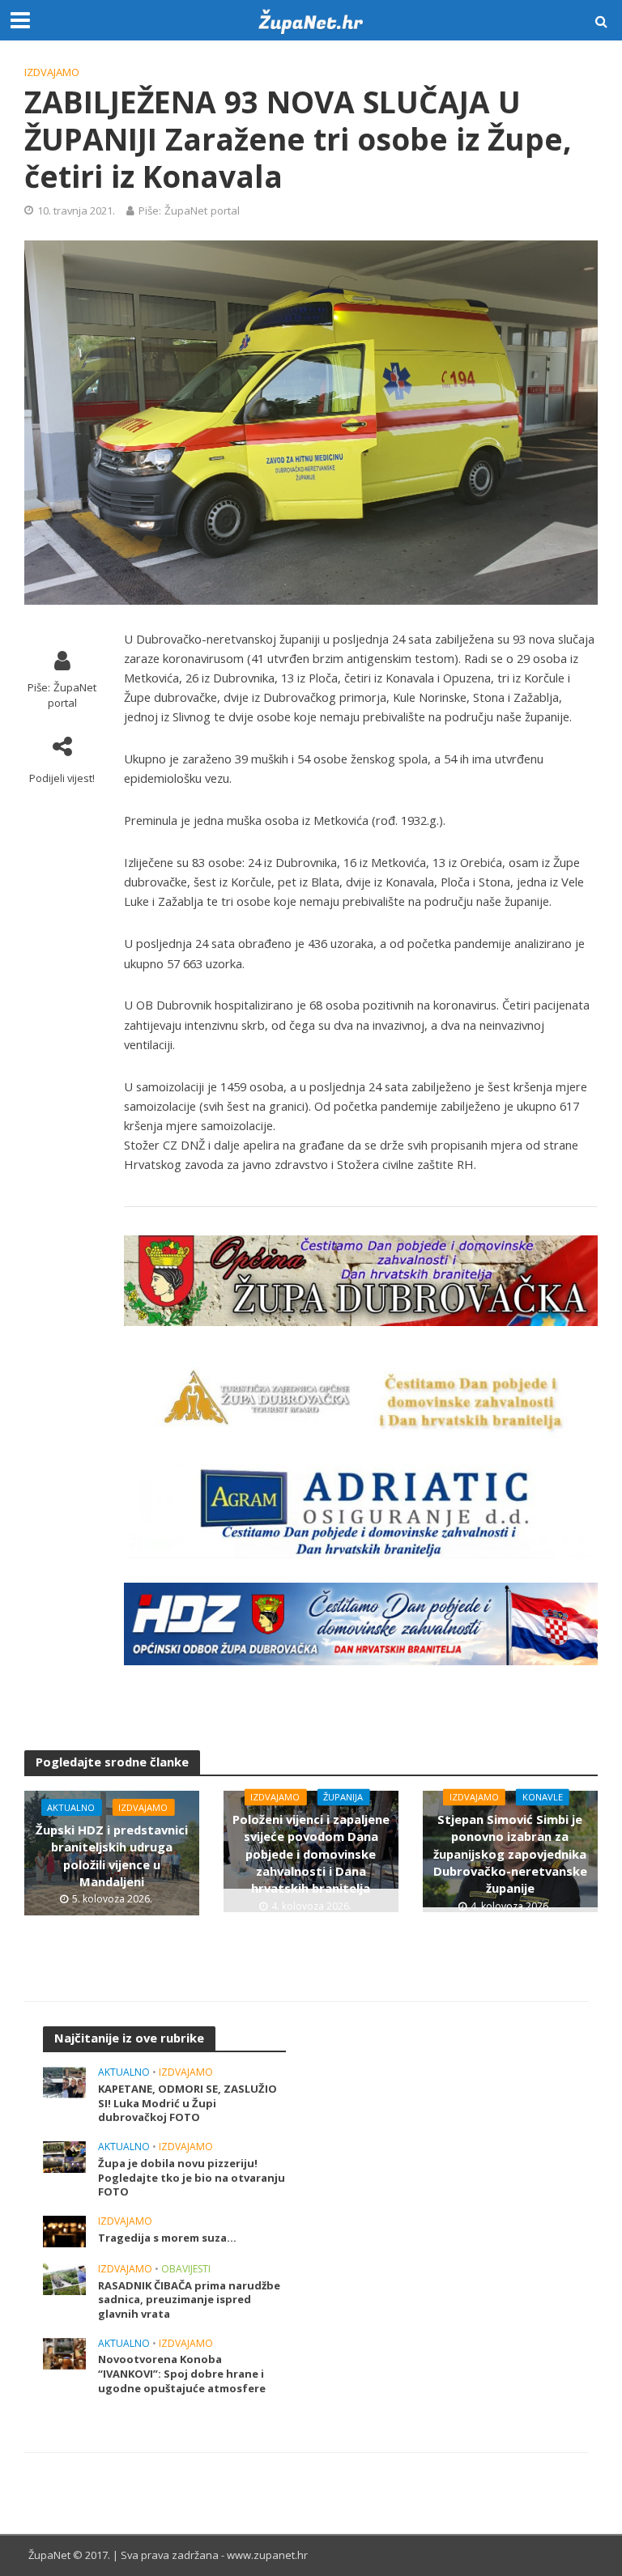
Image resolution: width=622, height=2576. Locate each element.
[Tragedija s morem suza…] (64, 2230)
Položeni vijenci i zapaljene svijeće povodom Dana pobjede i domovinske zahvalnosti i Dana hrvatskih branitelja (311, 1853)
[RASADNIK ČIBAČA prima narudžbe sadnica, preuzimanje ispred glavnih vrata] (64, 2278)
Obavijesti (186, 2270)
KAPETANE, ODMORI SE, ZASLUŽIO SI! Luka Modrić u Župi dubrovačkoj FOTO (187, 2103)
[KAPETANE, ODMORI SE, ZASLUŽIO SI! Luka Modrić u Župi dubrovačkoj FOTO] (64, 2082)
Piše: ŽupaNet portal (189, 210)
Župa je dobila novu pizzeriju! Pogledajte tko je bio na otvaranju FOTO (192, 2178)
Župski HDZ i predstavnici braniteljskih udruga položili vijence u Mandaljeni (112, 1855)
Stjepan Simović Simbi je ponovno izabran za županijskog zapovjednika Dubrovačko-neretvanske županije (510, 1853)
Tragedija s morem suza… (167, 2238)
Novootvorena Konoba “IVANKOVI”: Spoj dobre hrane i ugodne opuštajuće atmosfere (182, 2374)
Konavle (543, 1797)
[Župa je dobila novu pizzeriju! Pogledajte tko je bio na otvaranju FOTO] (64, 2155)
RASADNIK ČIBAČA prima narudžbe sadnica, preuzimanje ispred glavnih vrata (189, 2300)
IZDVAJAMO (52, 72)
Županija (343, 1797)
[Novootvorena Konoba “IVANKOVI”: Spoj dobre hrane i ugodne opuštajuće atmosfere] (64, 2352)
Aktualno (71, 1807)
